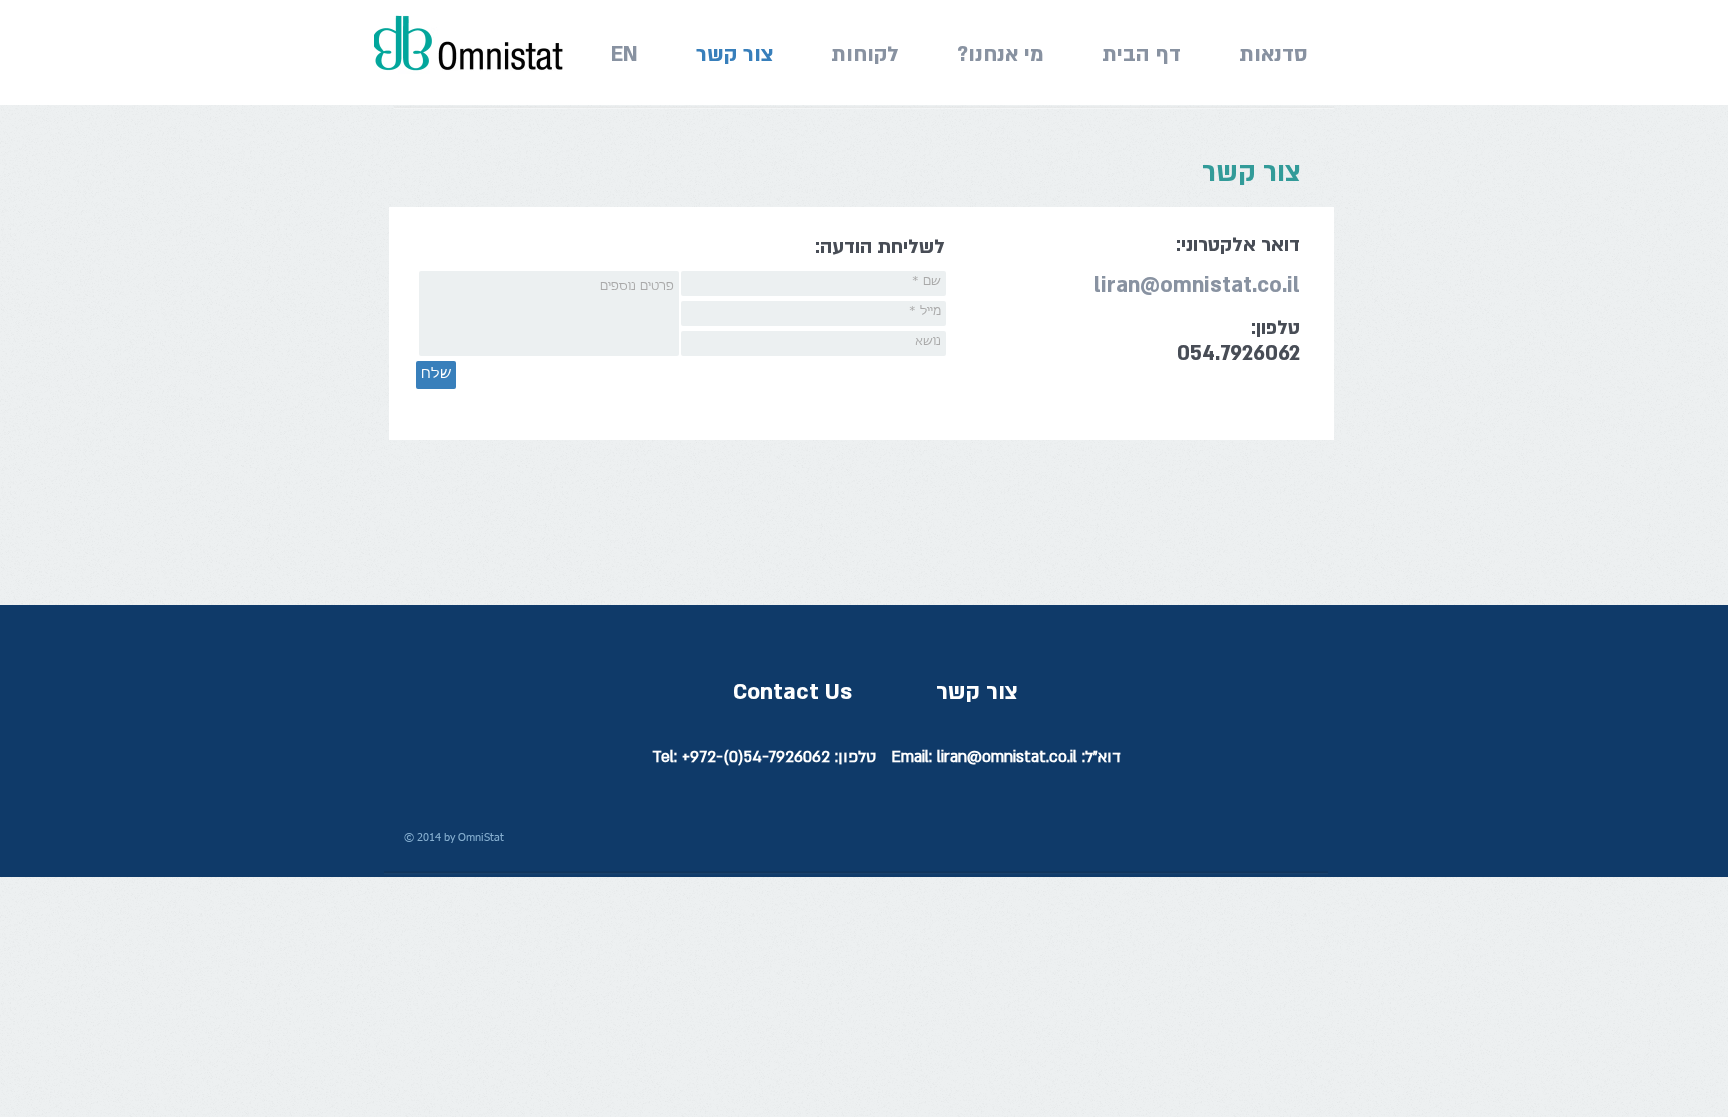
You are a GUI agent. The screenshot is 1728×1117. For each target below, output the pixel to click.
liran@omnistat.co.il (1197, 285)
